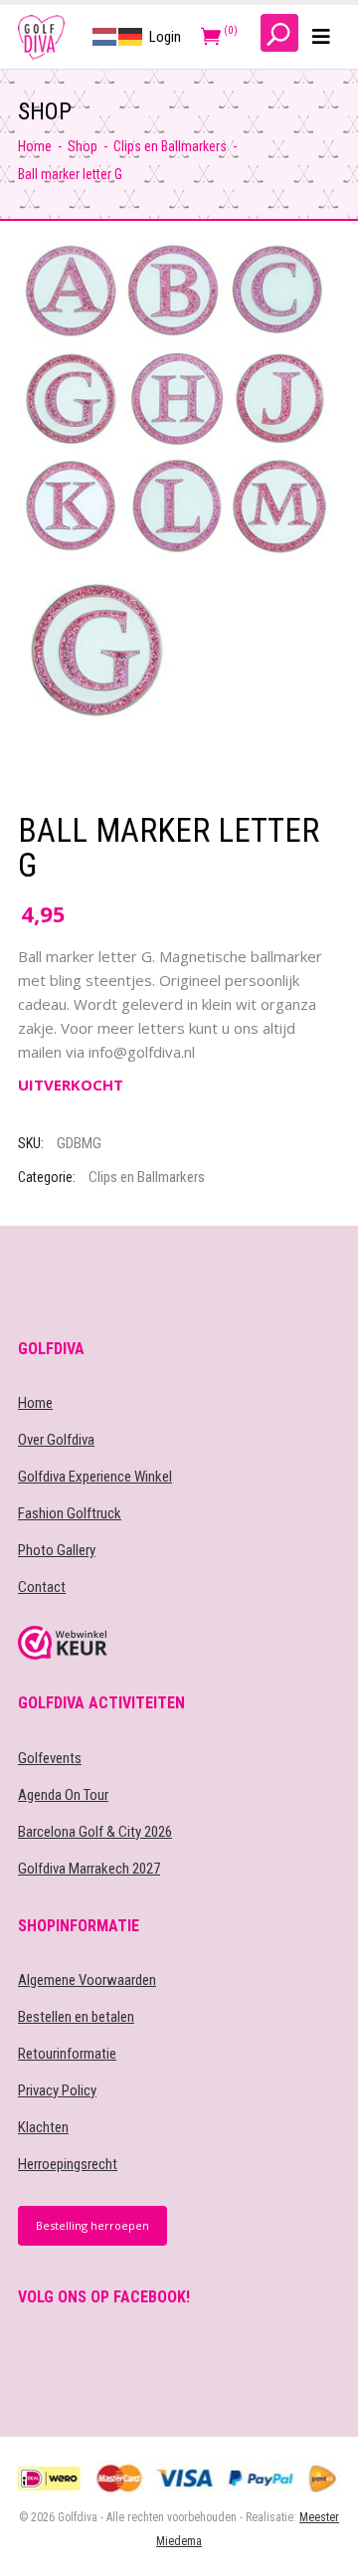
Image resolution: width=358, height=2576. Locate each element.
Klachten (43, 2127)
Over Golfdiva (56, 1440)
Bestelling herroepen (92, 2225)
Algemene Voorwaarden (87, 1980)
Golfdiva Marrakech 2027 (89, 1869)
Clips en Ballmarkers (170, 146)
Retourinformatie (67, 2054)
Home (35, 146)
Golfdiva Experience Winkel (95, 1477)
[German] (131, 36)
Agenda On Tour (63, 1795)
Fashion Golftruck (70, 1513)
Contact (42, 1587)
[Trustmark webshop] (179, 1643)
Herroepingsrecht (68, 2164)
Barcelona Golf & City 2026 (95, 1832)
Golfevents (50, 1758)
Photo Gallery (57, 1550)
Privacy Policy (57, 2090)
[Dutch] (105, 36)
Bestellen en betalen (76, 2017)
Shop (83, 146)
